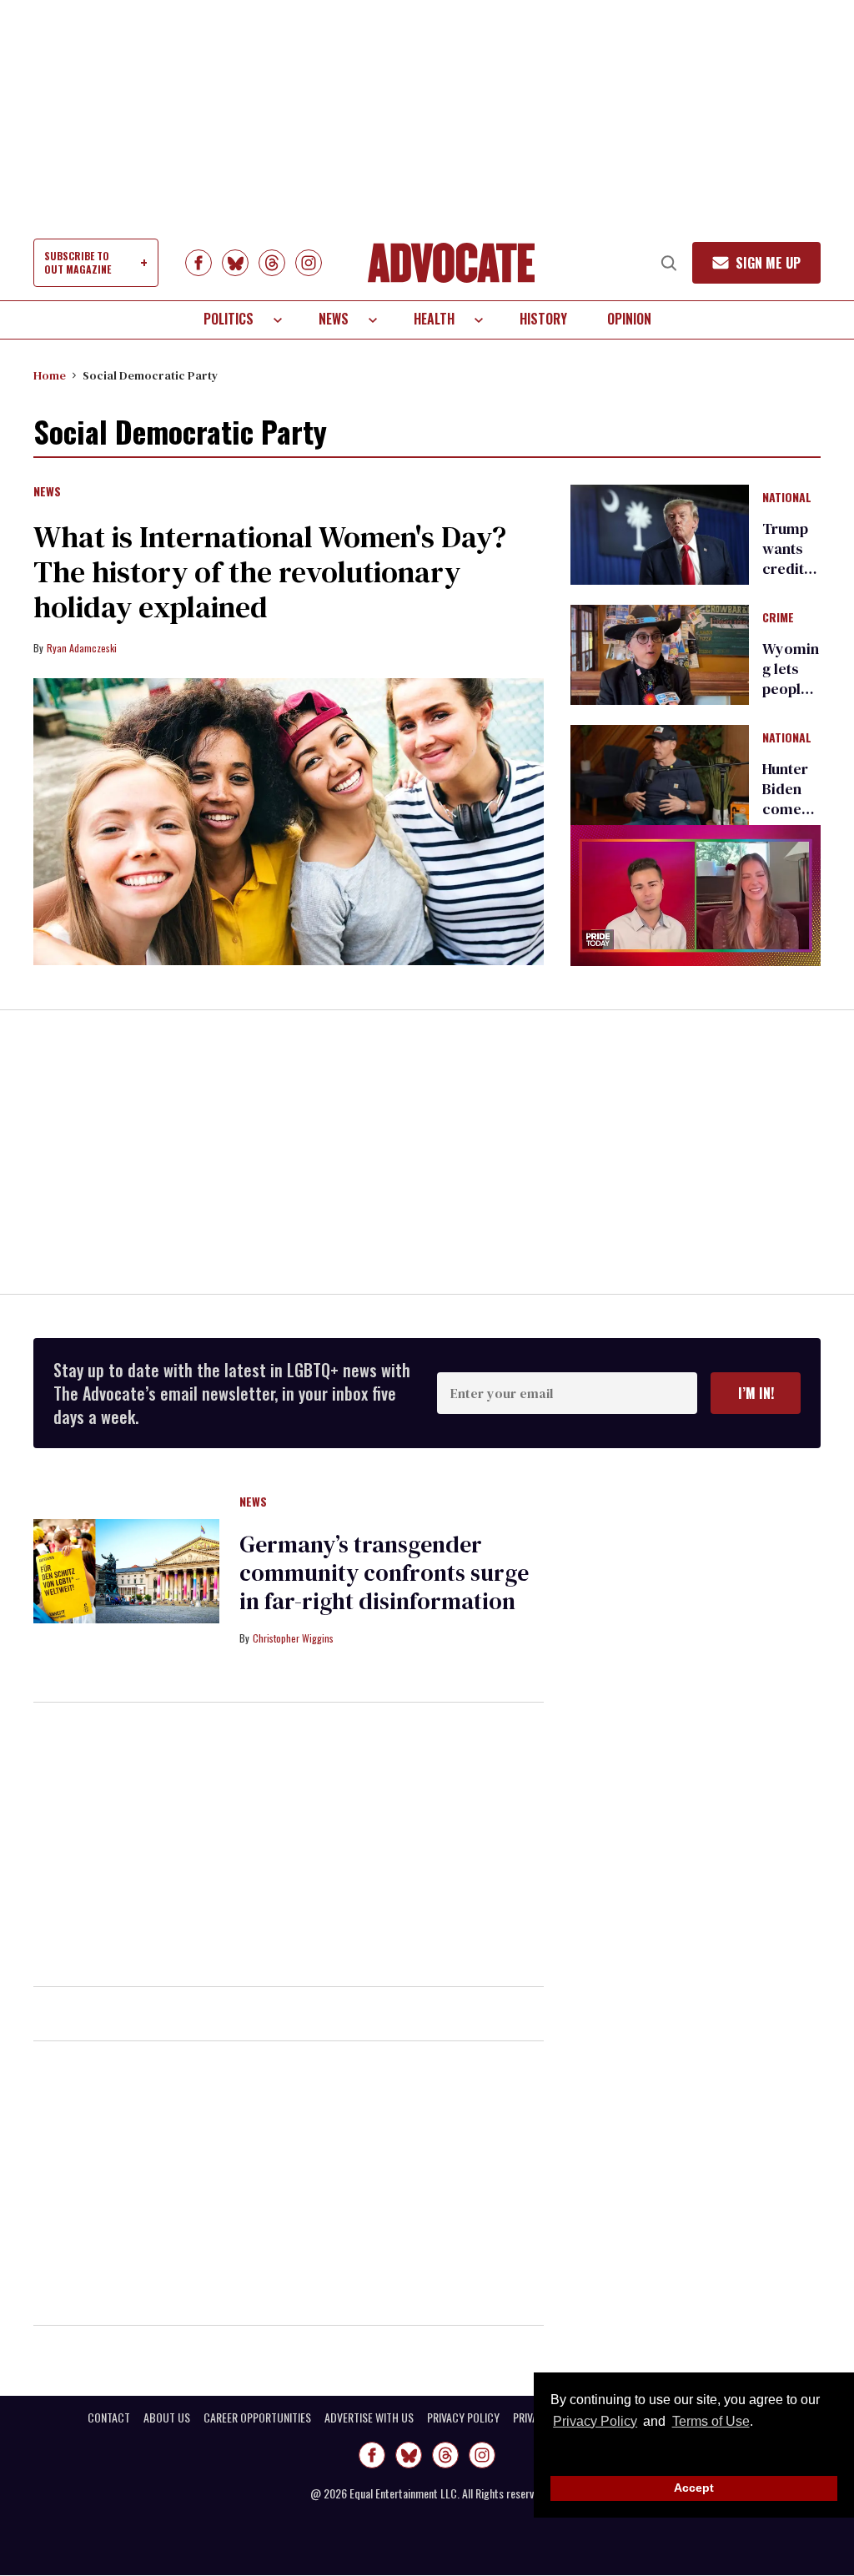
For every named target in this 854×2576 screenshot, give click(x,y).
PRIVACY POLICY (463, 2418)
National (787, 498)
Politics (229, 319)
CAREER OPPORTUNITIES (257, 2418)
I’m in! (756, 1393)
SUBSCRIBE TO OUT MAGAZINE (78, 262)
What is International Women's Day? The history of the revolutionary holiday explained (270, 572)
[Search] (669, 263)
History (543, 319)
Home (50, 375)
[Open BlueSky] (235, 263)
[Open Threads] (272, 263)
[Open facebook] (198, 263)
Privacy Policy (595, 2421)
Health (434, 319)
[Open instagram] (309, 263)
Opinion (629, 319)
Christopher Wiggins (293, 1638)
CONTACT (109, 2418)
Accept (694, 2488)
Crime (778, 618)
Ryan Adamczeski (82, 648)
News (334, 319)
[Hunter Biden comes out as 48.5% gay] (660, 774)
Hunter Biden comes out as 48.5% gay (785, 819)
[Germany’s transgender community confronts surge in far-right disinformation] (126, 1570)
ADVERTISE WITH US (369, 2418)
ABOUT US (167, 2418)
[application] (696, 896)
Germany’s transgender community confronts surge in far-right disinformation (384, 1572)
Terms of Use (711, 2421)
